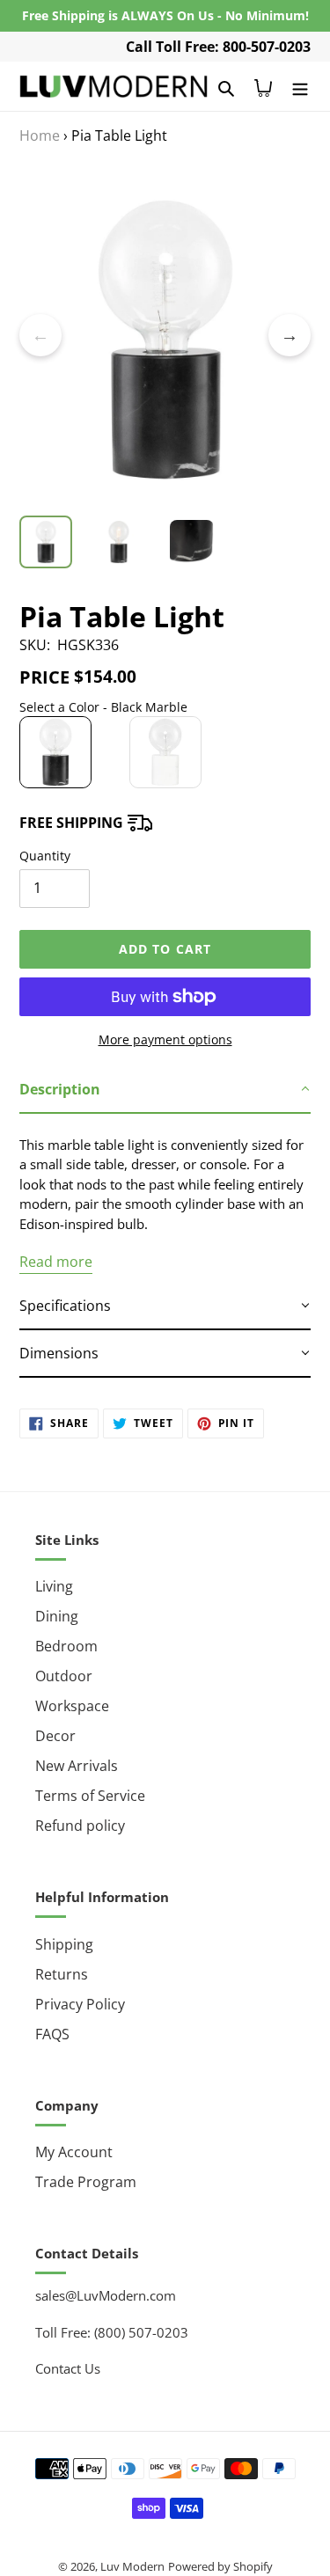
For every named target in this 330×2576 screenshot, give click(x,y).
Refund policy (80, 1826)
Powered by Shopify (220, 2566)
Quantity (45, 856)
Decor (55, 1736)
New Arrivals (77, 1766)
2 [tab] (165, 507)
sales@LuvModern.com (106, 2295)
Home (40, 135)
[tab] (165, 1090)
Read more (56, 1262)
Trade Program (86, 2182)
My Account (74, 2152)
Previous (40, 335)
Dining (57, 1616)
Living (54, 1586)
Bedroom (66, 1646)
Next (290, 335)
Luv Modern (132, 2566)
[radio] (55, 752)
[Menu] (300, 86)
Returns (62, 1974)
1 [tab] (139, 507)
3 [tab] (192, 507)
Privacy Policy (80, 2004)
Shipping (64, 1944)
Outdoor (64, 1676)
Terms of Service (90, 1796)
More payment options (165, 1039)
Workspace (72, 1706)
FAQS (52, 2034)
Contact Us (68, 2368)
